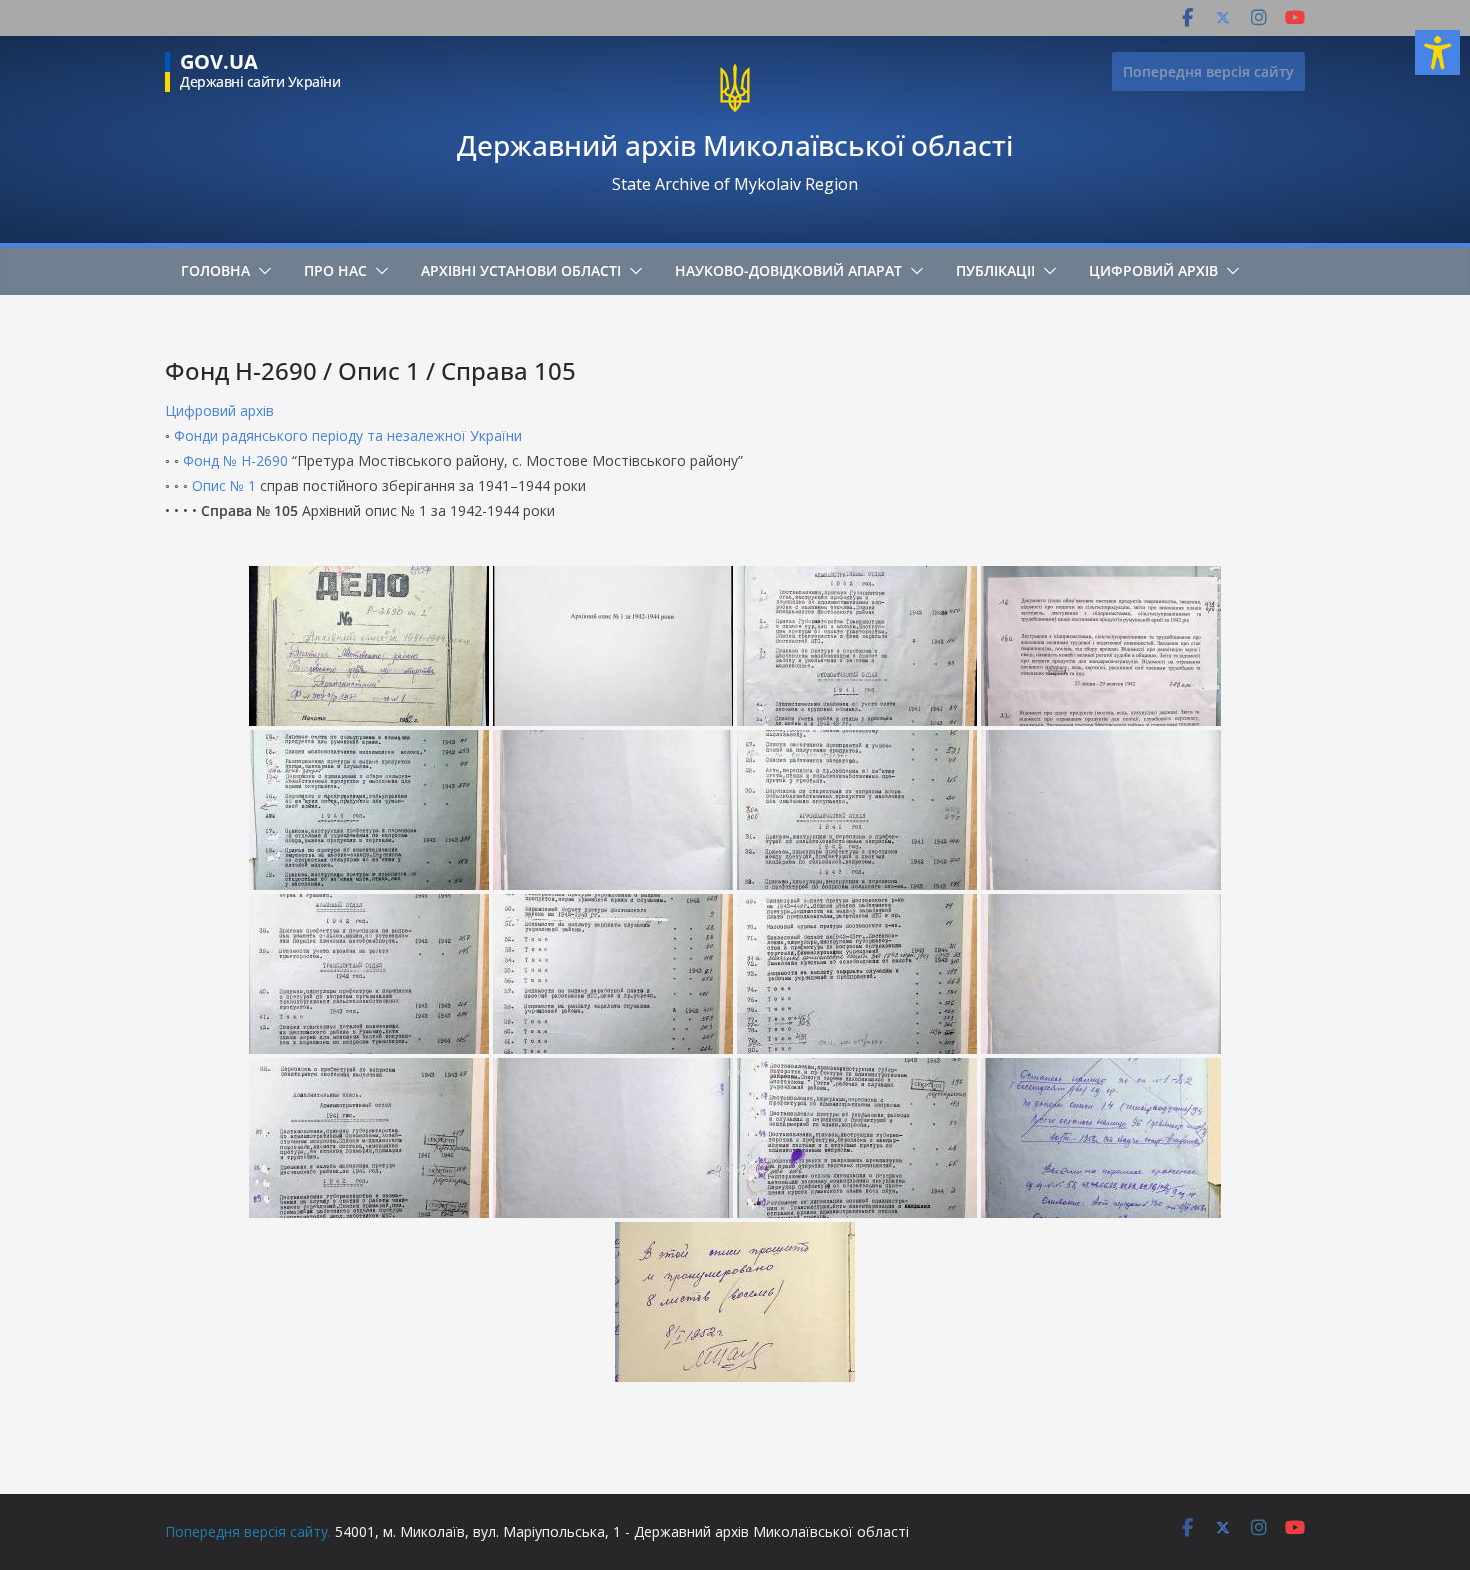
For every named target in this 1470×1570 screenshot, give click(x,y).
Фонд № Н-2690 (235, 460)
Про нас (335, 270)
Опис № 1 (224, 485)
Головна (215, 270)
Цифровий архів (1153, 270)
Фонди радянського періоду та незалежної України (348, 435)
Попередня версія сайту (1208, 71)
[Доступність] (1437, 52)
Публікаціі (995, 270)
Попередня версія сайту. (248, 1531)
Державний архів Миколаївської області (735, 145)
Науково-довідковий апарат (788, 270)
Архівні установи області (521, 270)
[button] (261, 271)
